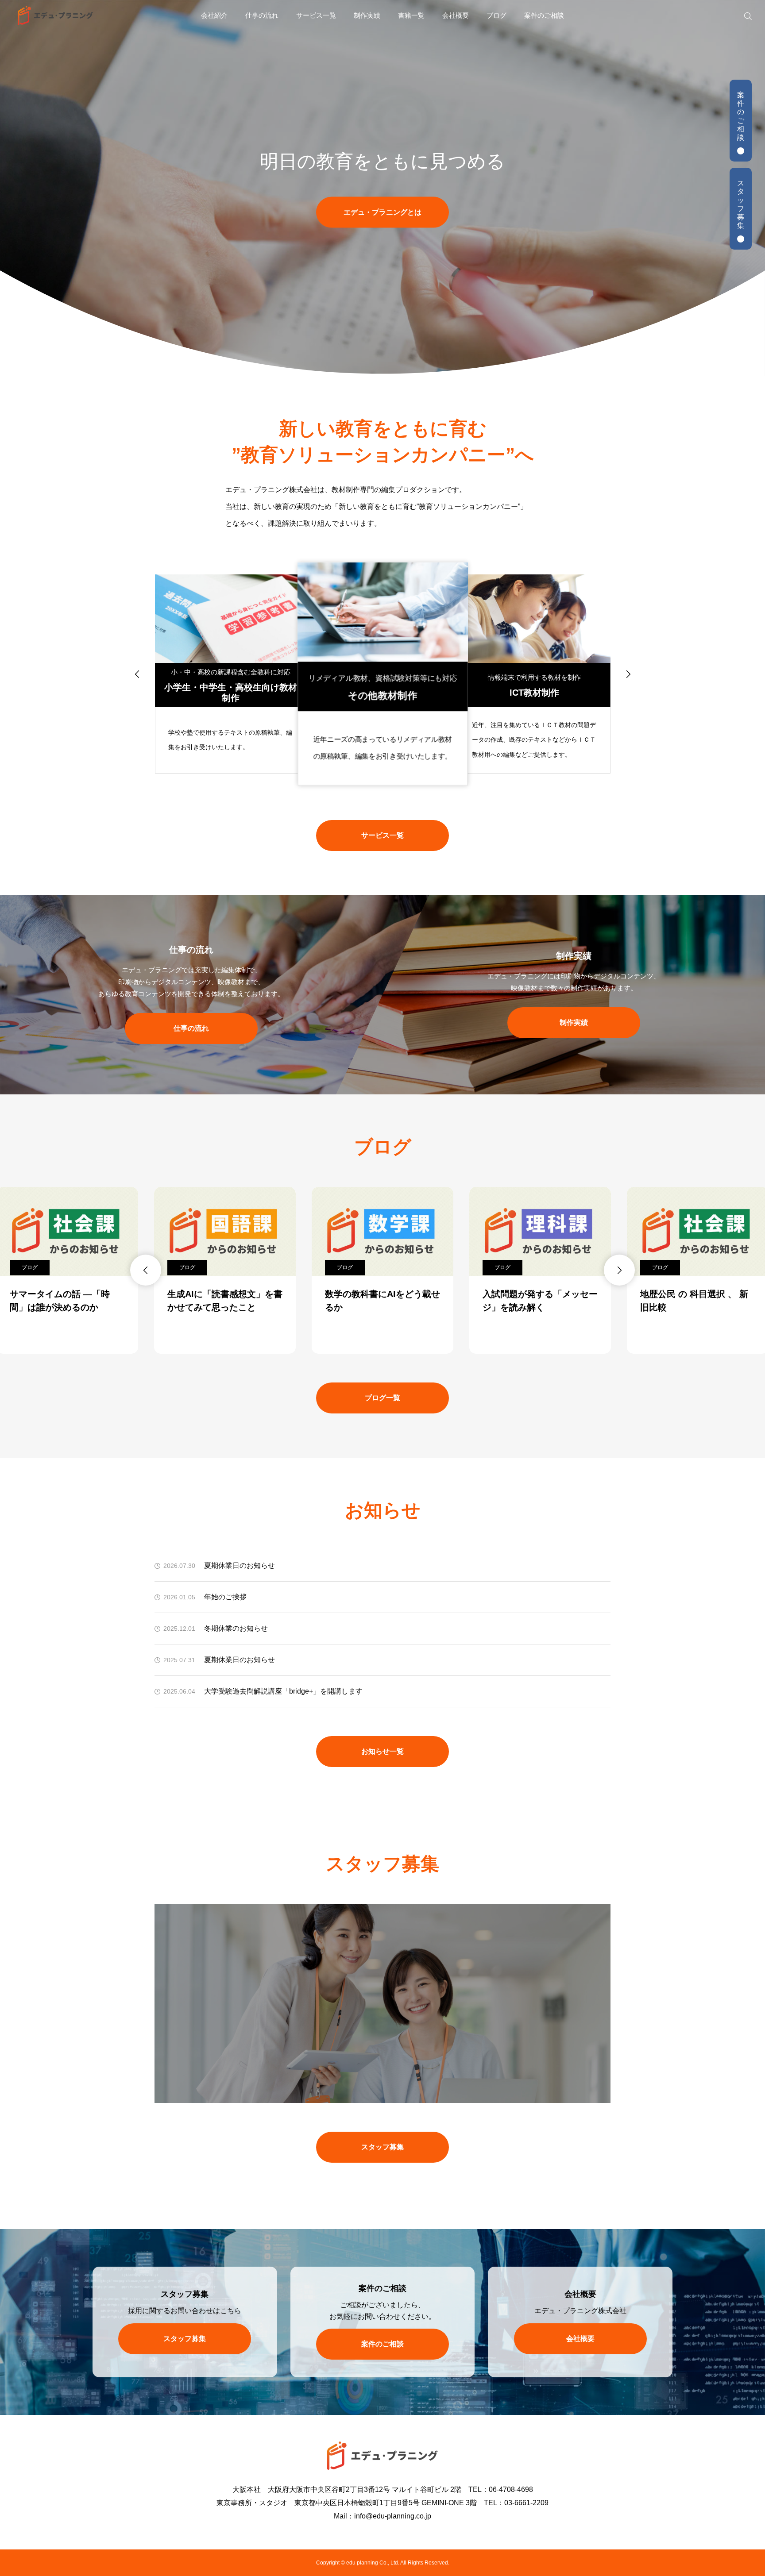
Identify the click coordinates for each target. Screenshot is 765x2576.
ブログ (496, 15)
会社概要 (456, 15)
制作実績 (367, 15)
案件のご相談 (544, 15)
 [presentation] (628, 674)
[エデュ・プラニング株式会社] (55, 15)
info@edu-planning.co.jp (393, 2516)
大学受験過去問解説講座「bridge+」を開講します (283, 1691)
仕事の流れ (262, 15)
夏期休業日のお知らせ (240, 1565)
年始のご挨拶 (225, 1597)
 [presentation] (137, 674)
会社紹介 (214, 15)
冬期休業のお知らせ (236, 1628)
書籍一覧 (411, 15)
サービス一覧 (316, 15)
